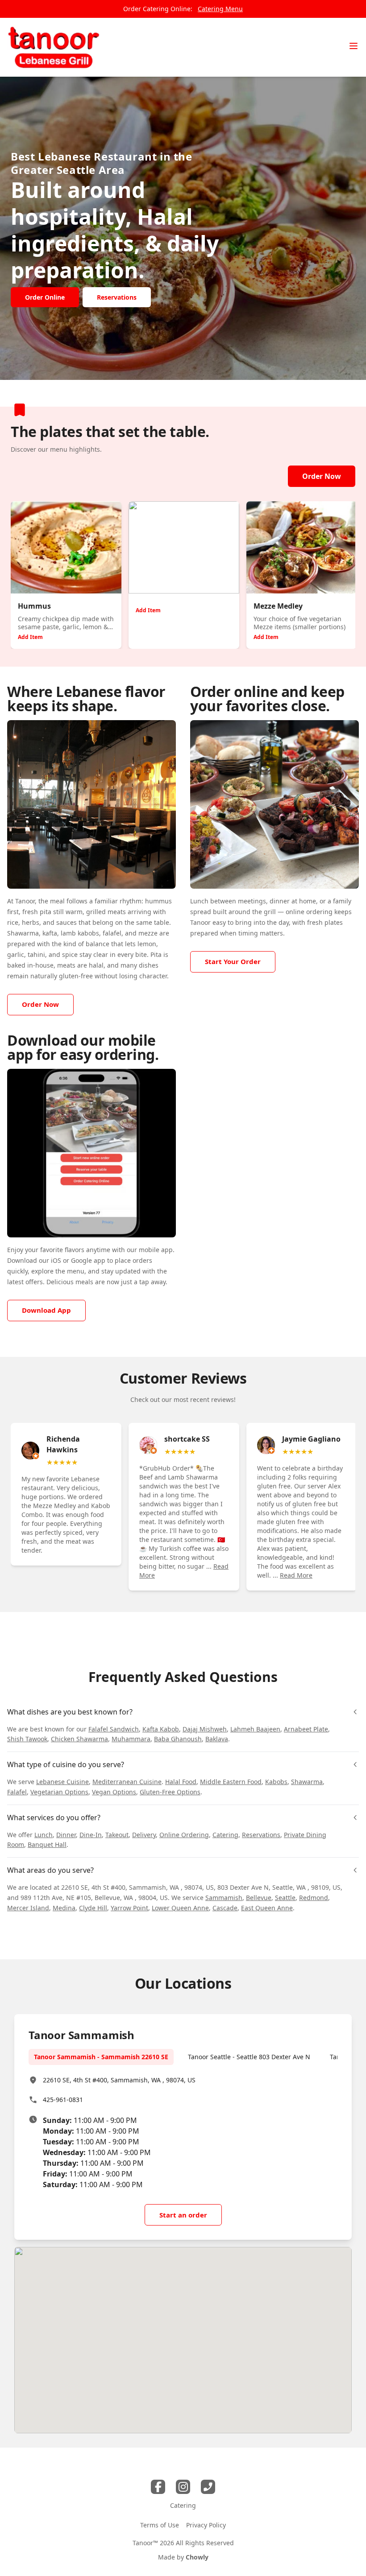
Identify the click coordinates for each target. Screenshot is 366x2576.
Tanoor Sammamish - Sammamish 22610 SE (101, 2057)
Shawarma (307, 1782)
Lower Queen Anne (180, 1908)
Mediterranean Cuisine (127, 1782)
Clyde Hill (93, 1908)
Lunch (44, 1835)
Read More (296, 1575)
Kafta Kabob (161, 1729)
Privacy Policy (206, 2525)
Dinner (66, 1835)
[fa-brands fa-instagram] (183, 2487)
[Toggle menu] (354, 46)
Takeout (117, 1835)
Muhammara (131, 1739)
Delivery (144, 1835)
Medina (64, 1908)
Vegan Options (114, 1792)
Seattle (285, 1898)
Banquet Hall (47, 1844)
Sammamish (224, 1898)
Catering (225, 1835)
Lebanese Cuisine (62, 1782)
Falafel (17, 1792)
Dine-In (91, 1835)
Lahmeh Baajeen (255, 1729)
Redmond (314, 1898)
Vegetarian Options (59, 1792)
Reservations (261, 1835)
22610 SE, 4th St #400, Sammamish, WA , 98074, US (119, 2080)
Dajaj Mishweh (205, 1729)
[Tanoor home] (54, 47)
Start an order (183, 2215)
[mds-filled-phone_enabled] (208, 2487)
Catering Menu (220, 9)
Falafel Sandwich (114, 1729)
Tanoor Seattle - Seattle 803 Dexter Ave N (249, 2057)
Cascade (225, 1908)
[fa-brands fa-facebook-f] (158, 2487)
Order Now (322, 476)
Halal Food (181, 1782)
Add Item (30, 637)
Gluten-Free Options (170, 1792)
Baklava (217, 1739)
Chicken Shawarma (79, 1739)
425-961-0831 (63, 2100)
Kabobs (276, 1782)
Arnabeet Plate (306, 1729)
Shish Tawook (27, 1739)
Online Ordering (184, 1835)
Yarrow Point (129, 1908)
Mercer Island (28, 1908)
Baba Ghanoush (178, 1739)
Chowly (197, 2557)
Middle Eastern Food (231, 1782)
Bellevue (259, 1898)
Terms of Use (160, 2525)
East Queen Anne (267, 1908)
